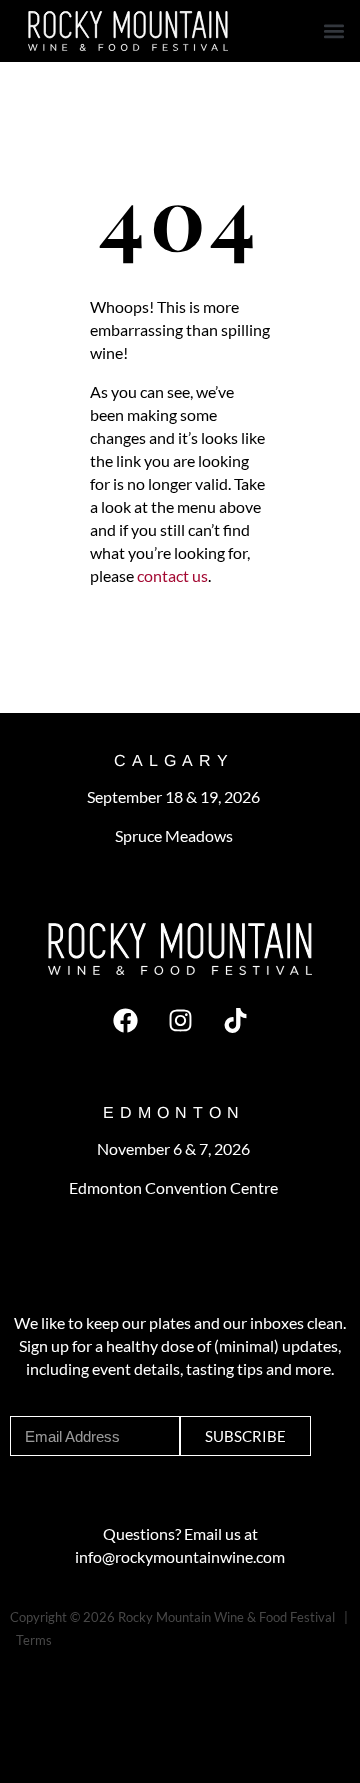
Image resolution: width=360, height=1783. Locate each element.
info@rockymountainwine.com (180, 1556)
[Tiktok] (235, 1020)
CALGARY (174, 760)
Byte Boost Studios (106, 1663)
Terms (34, 1640)
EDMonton (174, 1112)
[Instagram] (180, 1020)
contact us (171, 575)
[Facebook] (125, 1020)
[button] (333, 31)
